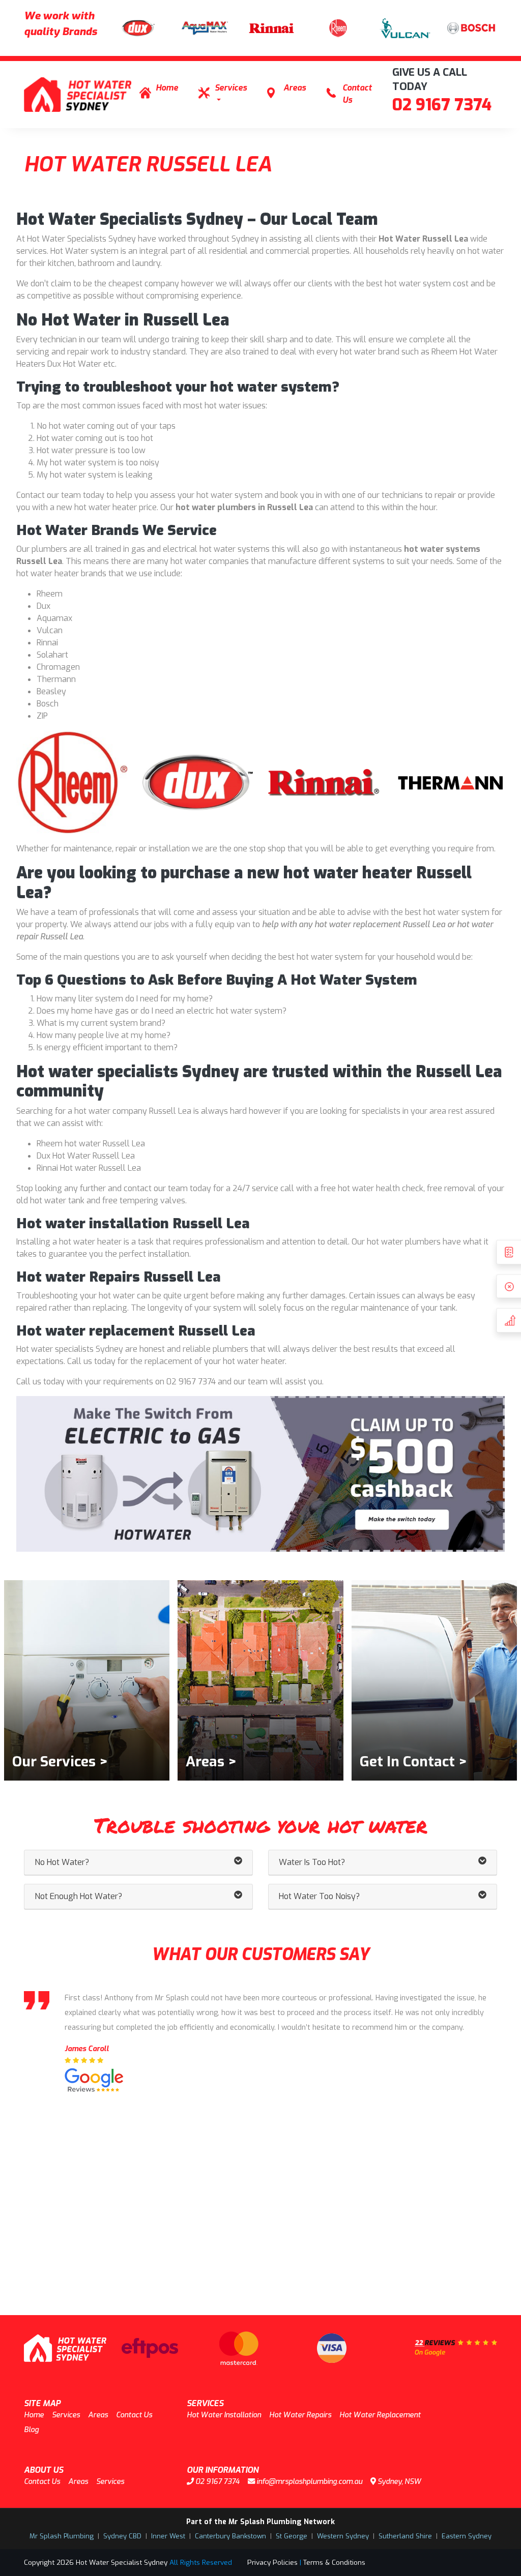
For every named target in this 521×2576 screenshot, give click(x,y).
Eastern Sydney (467, 2536)
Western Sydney (343, 2536)
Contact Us (357, 94)
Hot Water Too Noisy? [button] (319, 1896)
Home (167, 88)
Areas (295, 88)
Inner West (168, 2536)
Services (231, 88)
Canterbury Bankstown (230, 2536)
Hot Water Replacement (380, 2415)
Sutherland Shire (405, 2536)
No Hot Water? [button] (62, 1862)
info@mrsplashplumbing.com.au (309, 2482)
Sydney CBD (122, 2536)
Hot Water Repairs (300, 2415)
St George (292, 2536)
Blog (31, 2430)
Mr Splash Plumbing (62, 2536)
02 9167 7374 (442, 105)
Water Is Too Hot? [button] (312, 1862)
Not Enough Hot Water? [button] (78, 1896)
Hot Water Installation (224, 2415)
